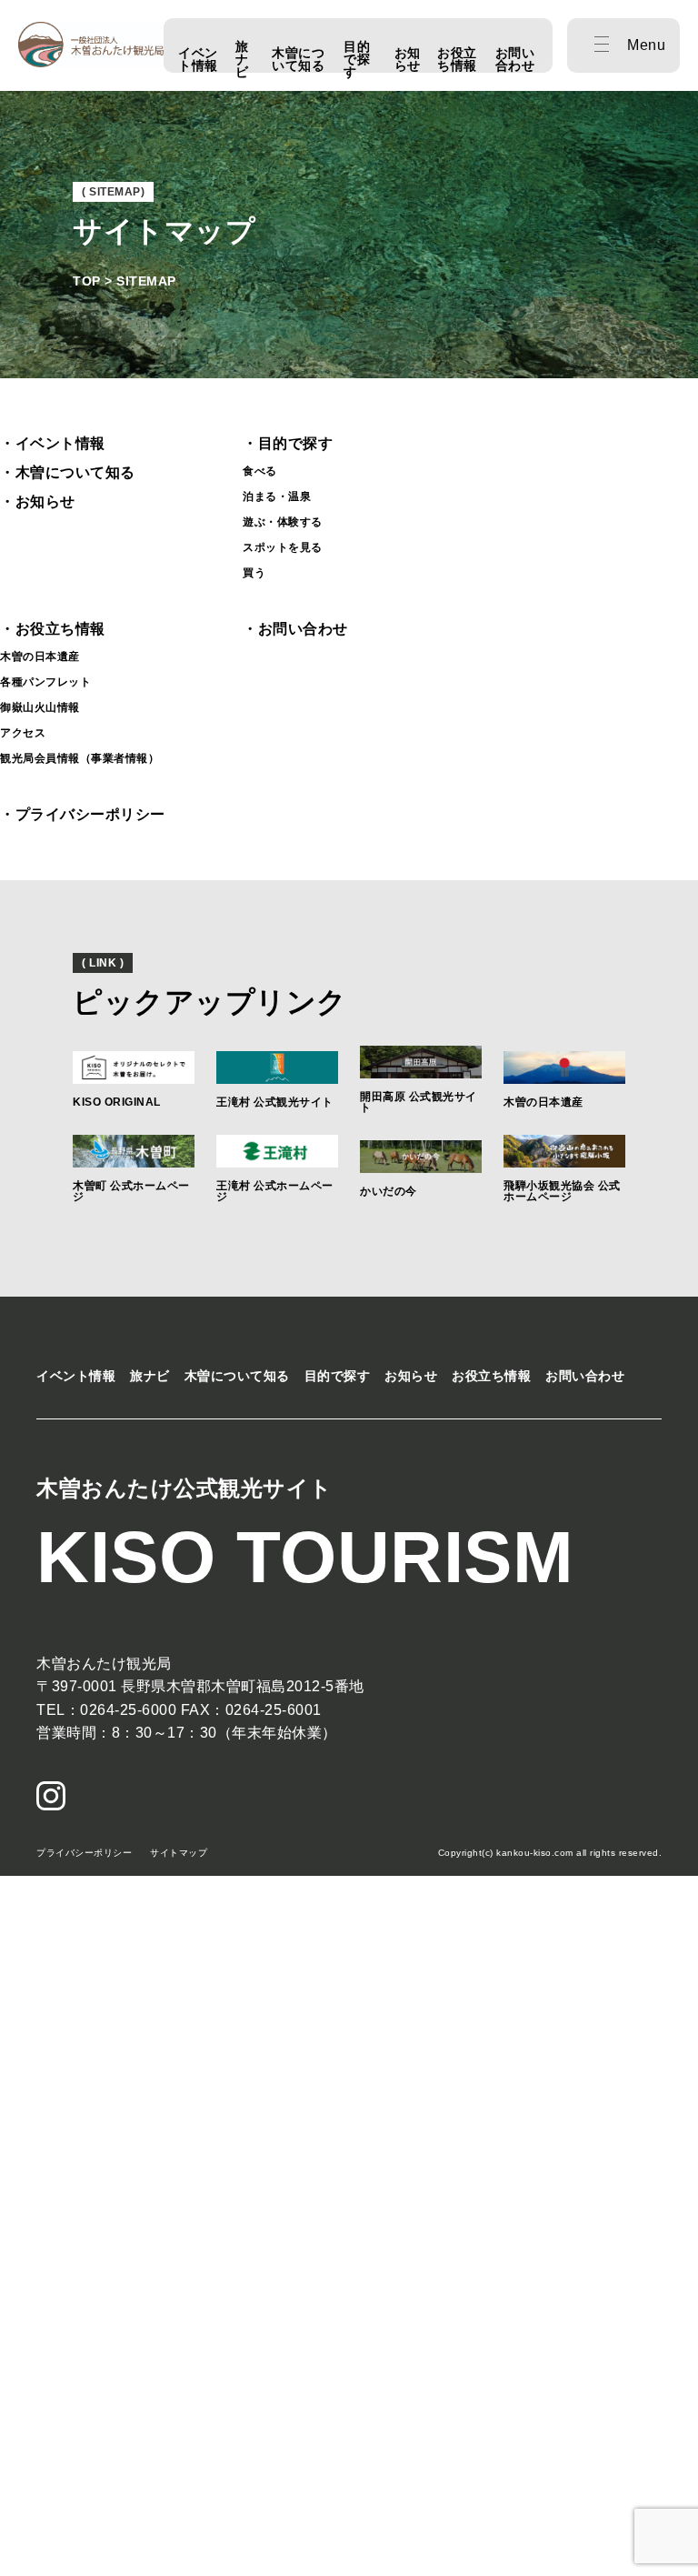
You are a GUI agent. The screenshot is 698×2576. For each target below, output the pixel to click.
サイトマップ (179, 1853)
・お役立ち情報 (53, 629)
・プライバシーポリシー (83, 814)
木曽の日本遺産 (40, 657)
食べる (260, 471)
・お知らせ (38, 501)
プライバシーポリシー (84, 1853)
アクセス (23, 733)
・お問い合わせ (295, 629)
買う (254, 573)
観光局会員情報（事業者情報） (80, 758)
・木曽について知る (68, 472)
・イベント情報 (53, 443)
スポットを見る (283, 547)
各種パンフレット (45, 682)
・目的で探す (288, 443)
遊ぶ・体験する (283, 522)
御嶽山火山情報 (40, 707)
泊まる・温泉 (277, 496)
